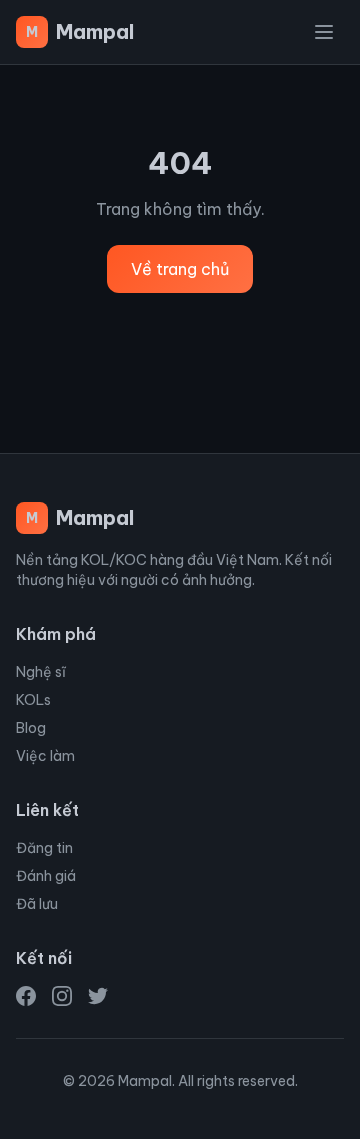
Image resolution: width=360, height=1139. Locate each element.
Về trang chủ (180, 269)
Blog (31, 728)
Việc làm (45, 756)
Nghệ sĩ (41, 672)
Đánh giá (46, 876)
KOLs (33, 700)
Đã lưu (37, 904)
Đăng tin (44, 848)
